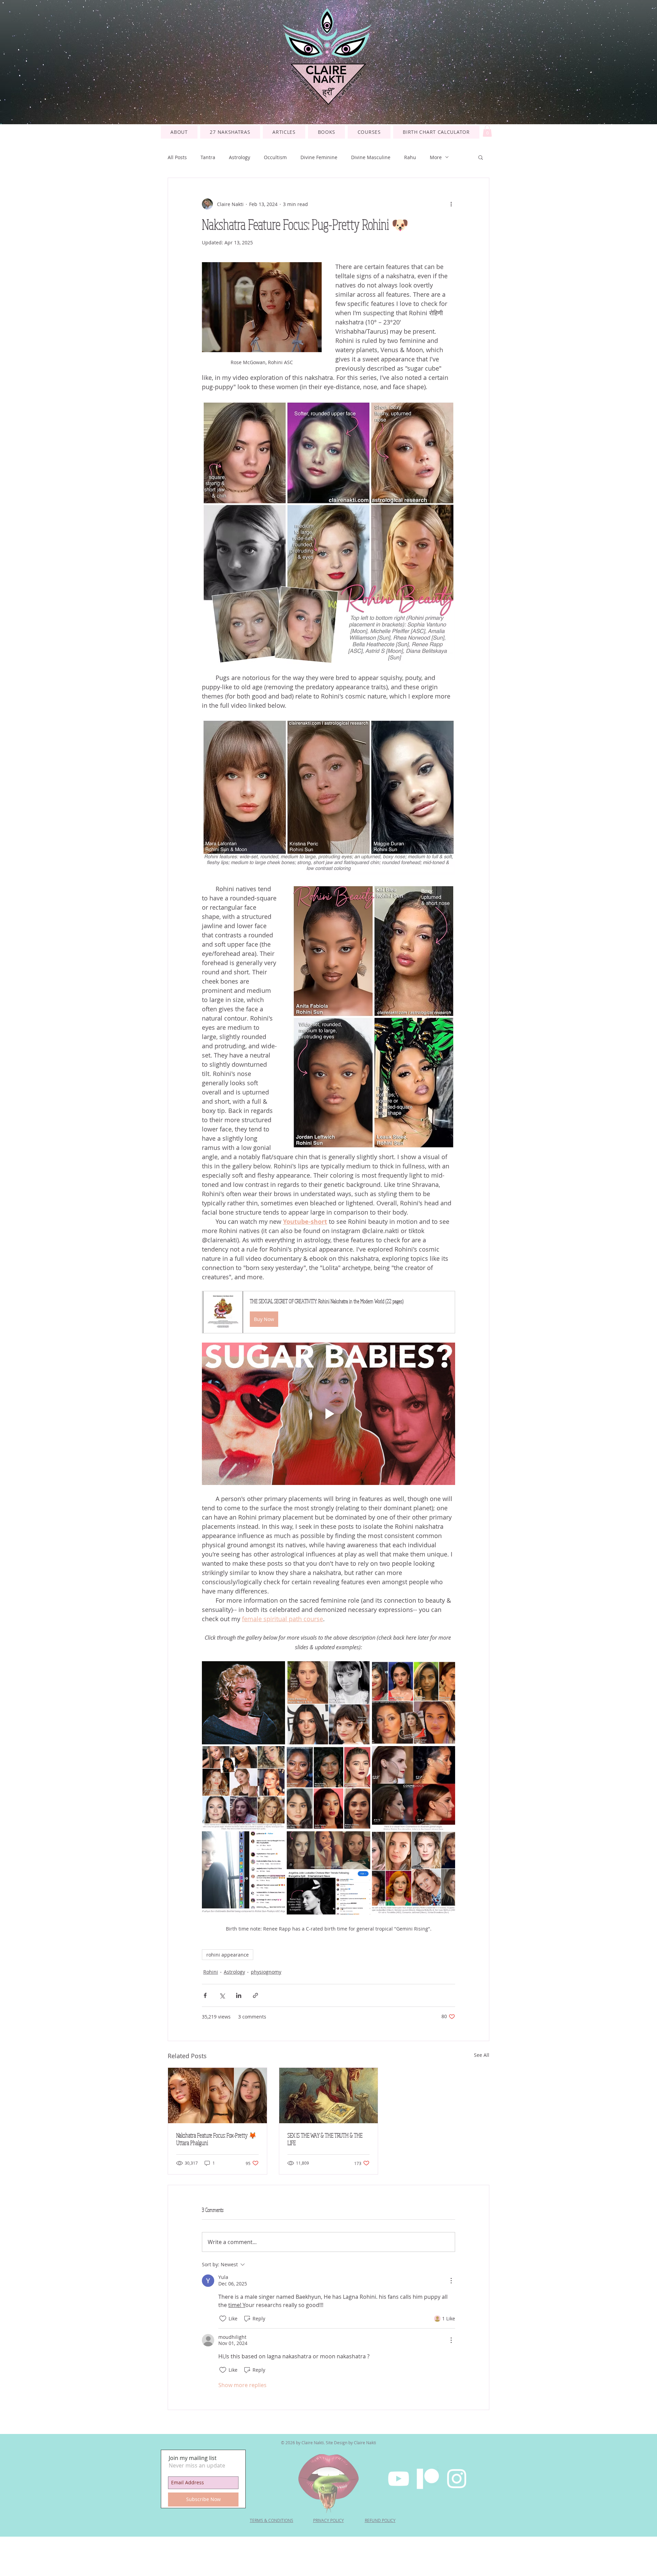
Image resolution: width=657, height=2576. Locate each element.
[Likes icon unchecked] (223, 2319)
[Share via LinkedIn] (239, 1995)
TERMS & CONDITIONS (272, 2520)
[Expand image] (328, 1703)
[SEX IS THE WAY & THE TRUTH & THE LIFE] (329, 2096)
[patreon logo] (428, 2479)
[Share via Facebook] (205, 1995)
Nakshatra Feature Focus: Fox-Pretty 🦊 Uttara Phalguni (216, 2139)
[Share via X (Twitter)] (222, 1995)
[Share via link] (255, 1995)
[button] (369, 132)
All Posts (177, 157)
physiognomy (266, 1972)
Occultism (275, 157)
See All (482, 2055)
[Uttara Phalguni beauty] (217, 2096)
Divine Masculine (371, 157)
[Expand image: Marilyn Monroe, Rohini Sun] (243, 1703)
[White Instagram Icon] (457, 2479)
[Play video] (328, 1414)
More (436, 157)
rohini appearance (228, 1955)
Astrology (240, 157)
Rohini (211, 1972)
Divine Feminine (319, 157)
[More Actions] (451, 2281)
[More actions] (451, 204)
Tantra (208, 157)
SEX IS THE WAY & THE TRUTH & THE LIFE (325, 2139)
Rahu (410, 157)
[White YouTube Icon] (398, 2479)
